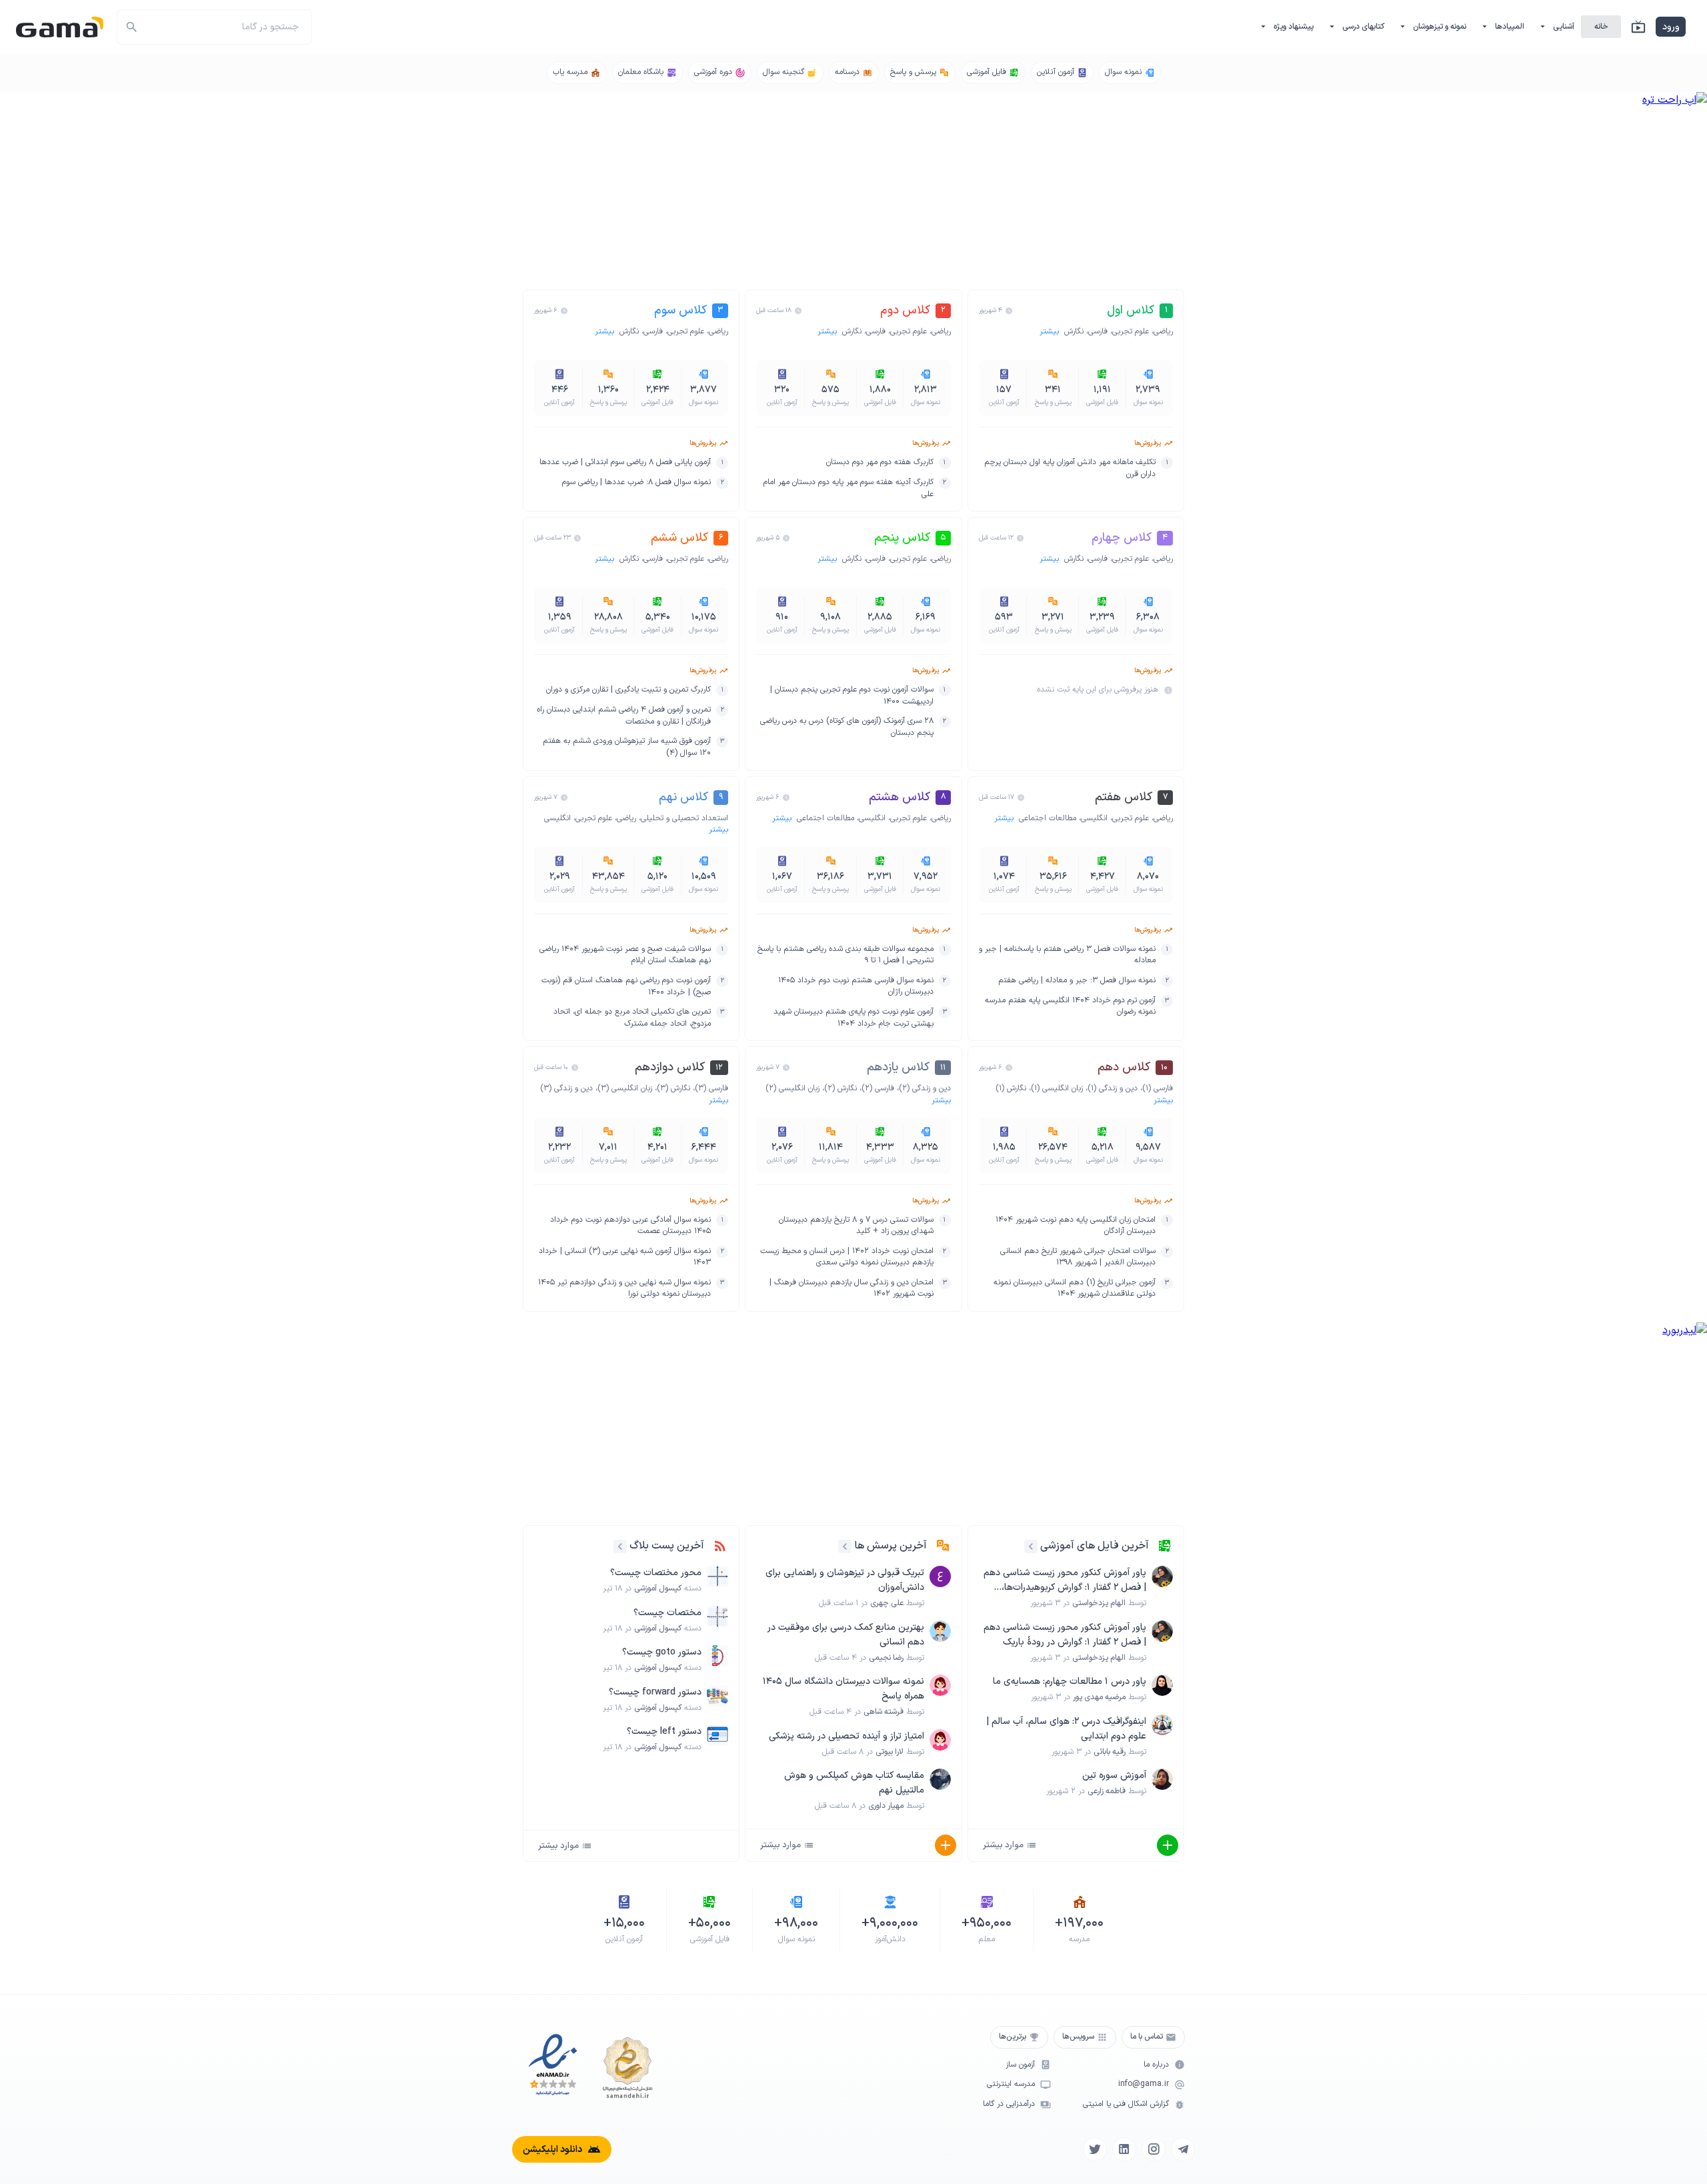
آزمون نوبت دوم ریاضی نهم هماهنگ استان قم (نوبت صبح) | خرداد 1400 (626, 987)
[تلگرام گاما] (1183, 2149)
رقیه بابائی (1110, 1752)
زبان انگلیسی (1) (1057, 1088)
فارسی (1098, 331)
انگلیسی (1094, 818)
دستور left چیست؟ (664, 1732)
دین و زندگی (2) (925, 1088)
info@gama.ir (1144, 2084)
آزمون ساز (1020, 2065)
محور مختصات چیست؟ (656, 1573)
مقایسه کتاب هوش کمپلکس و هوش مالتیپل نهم (854, 1783)
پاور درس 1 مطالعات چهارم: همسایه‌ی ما (1070, 1682)
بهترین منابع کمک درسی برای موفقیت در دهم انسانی (845, 1635)
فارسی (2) (878, 1088)
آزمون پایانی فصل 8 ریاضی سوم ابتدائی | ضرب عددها (625, 462)
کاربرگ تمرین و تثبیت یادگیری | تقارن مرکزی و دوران (628, 690)
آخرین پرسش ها (891, 1546)
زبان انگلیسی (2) (792, 1088)
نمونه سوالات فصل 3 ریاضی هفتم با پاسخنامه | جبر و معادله (1067, 955)
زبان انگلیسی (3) (625, 1088)
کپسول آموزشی (658, 1588)
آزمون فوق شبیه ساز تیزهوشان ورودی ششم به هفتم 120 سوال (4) (627, 747)
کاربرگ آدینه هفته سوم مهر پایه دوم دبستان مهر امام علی (848, 488)
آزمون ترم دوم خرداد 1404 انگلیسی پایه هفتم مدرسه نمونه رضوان (1070, 1007)
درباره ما (1156, 2065)
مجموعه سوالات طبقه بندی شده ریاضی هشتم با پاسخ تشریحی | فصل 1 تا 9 (845, 955)
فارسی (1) (1158, 1088)
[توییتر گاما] (1095, 2149)
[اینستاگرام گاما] (1154, 2149)
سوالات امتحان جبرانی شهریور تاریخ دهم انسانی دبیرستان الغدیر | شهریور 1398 (1078, 1257)
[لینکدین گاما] (1124, 2149)
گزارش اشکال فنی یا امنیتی (1126, 2104)
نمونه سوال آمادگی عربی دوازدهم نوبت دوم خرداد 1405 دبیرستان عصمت (630, 1226)
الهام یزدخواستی (1099, 1603)
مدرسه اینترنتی (1011, 2084)
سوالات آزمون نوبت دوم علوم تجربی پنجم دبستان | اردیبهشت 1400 (851, 696)
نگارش (1074, 331)
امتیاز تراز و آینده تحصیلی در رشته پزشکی (846, 1736)
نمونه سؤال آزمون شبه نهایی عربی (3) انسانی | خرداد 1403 (625, 1257)
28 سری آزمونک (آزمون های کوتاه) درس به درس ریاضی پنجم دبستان (846, 727)
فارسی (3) (711, 1088)
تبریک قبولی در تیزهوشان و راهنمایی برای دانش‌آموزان (844, 1580)
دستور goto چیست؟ (662, 1652)
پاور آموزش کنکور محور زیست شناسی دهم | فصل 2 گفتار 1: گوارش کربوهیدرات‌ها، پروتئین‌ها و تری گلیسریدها (1065, 1580)
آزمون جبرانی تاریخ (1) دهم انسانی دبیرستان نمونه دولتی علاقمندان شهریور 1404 (1075, 1289)
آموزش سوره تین (1114, 1776)
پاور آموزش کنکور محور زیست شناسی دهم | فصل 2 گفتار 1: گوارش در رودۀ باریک (1065, 1635)
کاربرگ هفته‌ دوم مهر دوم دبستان (880, 462)
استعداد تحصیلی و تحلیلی (684, 818)
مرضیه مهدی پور (1099, 1697)
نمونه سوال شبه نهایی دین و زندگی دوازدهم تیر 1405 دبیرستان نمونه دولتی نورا (624, 1289)
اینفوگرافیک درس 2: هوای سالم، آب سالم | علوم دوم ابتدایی (1066, 1729)
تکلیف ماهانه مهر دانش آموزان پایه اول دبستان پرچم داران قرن (1070, 468)
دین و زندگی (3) (566, 1088)
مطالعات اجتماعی (1048, 818)
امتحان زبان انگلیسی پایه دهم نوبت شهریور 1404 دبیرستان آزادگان (1076, 1226)
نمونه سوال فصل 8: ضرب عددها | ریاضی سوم (636, 482)
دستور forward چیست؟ (655, 1692)
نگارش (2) (840, 1088)
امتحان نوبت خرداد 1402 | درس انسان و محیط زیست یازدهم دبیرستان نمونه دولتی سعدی (846, 1257)
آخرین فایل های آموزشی (1095, 1546)
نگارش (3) (673, 1088)
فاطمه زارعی (1107, 1791)
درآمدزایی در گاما (1009, 2104)
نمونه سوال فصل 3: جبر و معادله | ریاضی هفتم (1077, 981)
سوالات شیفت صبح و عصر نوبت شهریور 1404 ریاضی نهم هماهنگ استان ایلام (625, 955)
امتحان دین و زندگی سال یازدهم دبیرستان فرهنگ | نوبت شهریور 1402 (851, 1289)
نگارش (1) (1011, 1088)
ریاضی (1163, 331)
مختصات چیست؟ (667, 1613)
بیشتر (1051, 331)
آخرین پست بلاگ (667, 1546)
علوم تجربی (1131, 331)
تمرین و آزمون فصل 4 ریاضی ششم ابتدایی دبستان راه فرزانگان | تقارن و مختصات (624, 716)
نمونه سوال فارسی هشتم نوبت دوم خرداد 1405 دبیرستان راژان (856, 987)
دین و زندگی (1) (1113, 1088)
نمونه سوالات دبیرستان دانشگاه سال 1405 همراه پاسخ (843, 1689)
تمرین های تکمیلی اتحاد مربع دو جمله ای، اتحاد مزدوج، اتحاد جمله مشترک (632, 1018)
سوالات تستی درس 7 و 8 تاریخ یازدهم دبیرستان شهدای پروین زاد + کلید (856, 1226)
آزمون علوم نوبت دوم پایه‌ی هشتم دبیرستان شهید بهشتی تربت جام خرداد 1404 (853, 1018)
